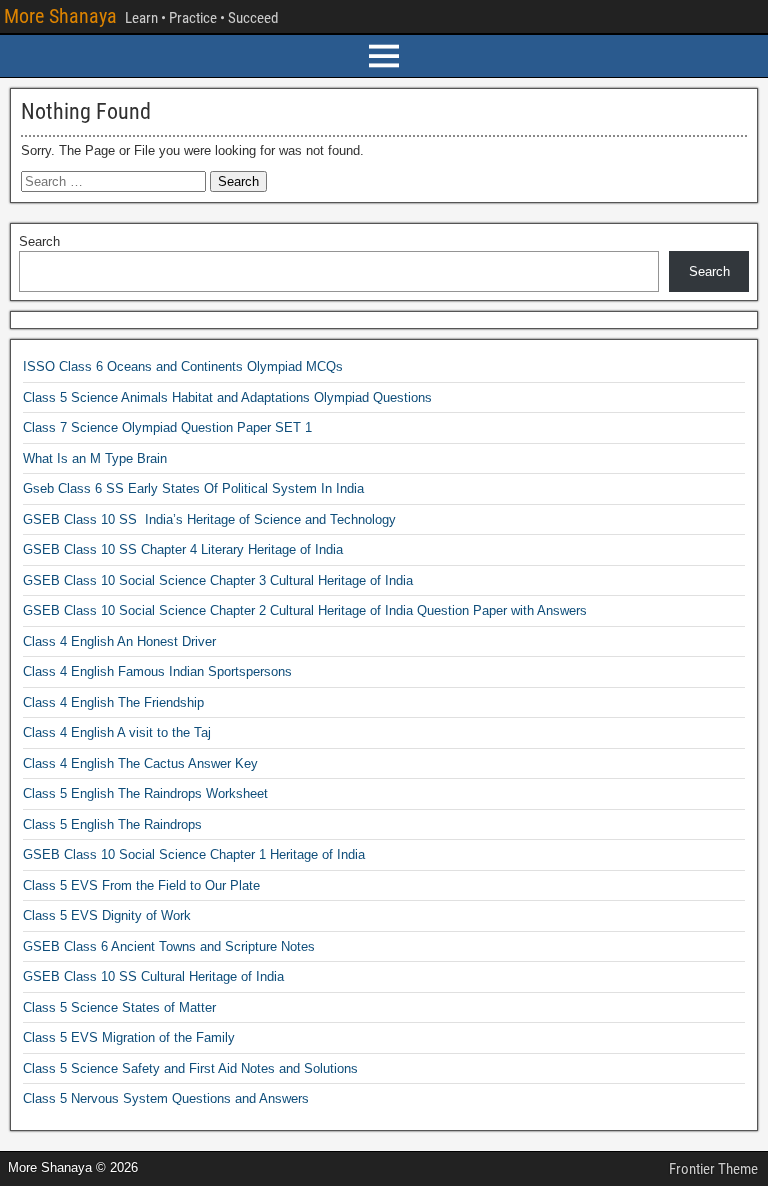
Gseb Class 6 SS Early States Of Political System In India (193, 488)
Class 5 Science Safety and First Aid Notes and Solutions (190, 1068)
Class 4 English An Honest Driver (119, 641)
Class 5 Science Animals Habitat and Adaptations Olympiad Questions (227, 397)
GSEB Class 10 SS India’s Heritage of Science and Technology (209, 519)
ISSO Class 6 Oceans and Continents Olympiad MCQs (183, 366)
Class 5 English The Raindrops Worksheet (145, 793)
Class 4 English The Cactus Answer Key (140, 763)
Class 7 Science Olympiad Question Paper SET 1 (167, 427)
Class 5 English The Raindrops (112, 824)
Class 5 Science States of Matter (119, 1007)
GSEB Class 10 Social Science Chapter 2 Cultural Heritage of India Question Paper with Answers (305, 610)
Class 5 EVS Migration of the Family (129, 1037)
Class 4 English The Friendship (113, 702)
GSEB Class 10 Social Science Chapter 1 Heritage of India (194, 854)
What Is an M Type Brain (95, 458)
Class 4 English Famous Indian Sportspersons (157, 671)
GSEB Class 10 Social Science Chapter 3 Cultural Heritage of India (218, 580)
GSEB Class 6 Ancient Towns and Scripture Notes (169, 946)
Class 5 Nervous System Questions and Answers (166, 1098)
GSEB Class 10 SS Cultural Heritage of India (153, 976)
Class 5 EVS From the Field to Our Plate (141, 885)
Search (39, 241)
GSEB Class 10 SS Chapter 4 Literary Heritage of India (183, 549)
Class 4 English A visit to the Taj (117, 732)
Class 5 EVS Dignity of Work (107, 915)
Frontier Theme (713, 1169)
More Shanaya (60, 16)
